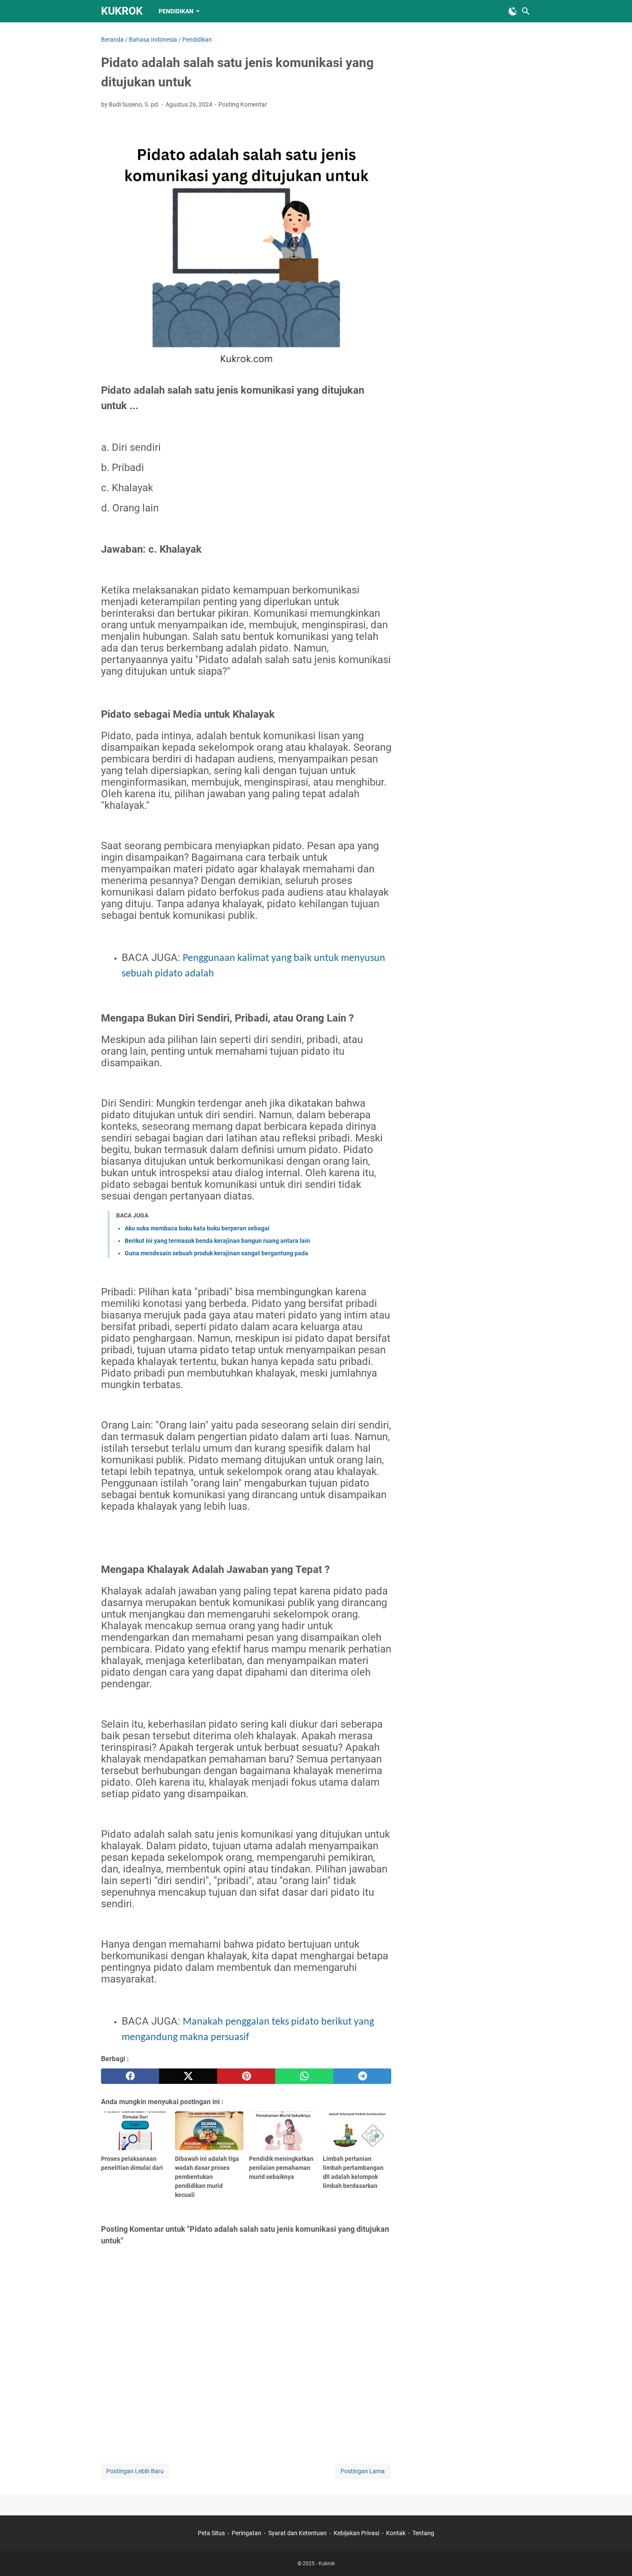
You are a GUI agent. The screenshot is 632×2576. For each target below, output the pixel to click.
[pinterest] (246, 2076)
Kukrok (122, 11)
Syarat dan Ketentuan (298, 2533)
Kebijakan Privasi (356, 2533)
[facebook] (130, 2076)
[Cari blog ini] (526, 11)
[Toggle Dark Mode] (513, 11)
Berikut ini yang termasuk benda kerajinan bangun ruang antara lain (217, 1241)
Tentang (423, 2533)
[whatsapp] (304, 2076)
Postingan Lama (363, 2471)
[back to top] (615, 2557)
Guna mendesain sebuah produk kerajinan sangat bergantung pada (216, 1253)
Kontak (396, 2533)
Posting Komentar (243, 104)
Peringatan (247, 2533)
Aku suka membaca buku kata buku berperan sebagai (197, 1228)
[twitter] (188, 2076)
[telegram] (362, 2076)
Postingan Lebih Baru (135, 2471)
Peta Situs (211, 2533)
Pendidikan (176, 11)
